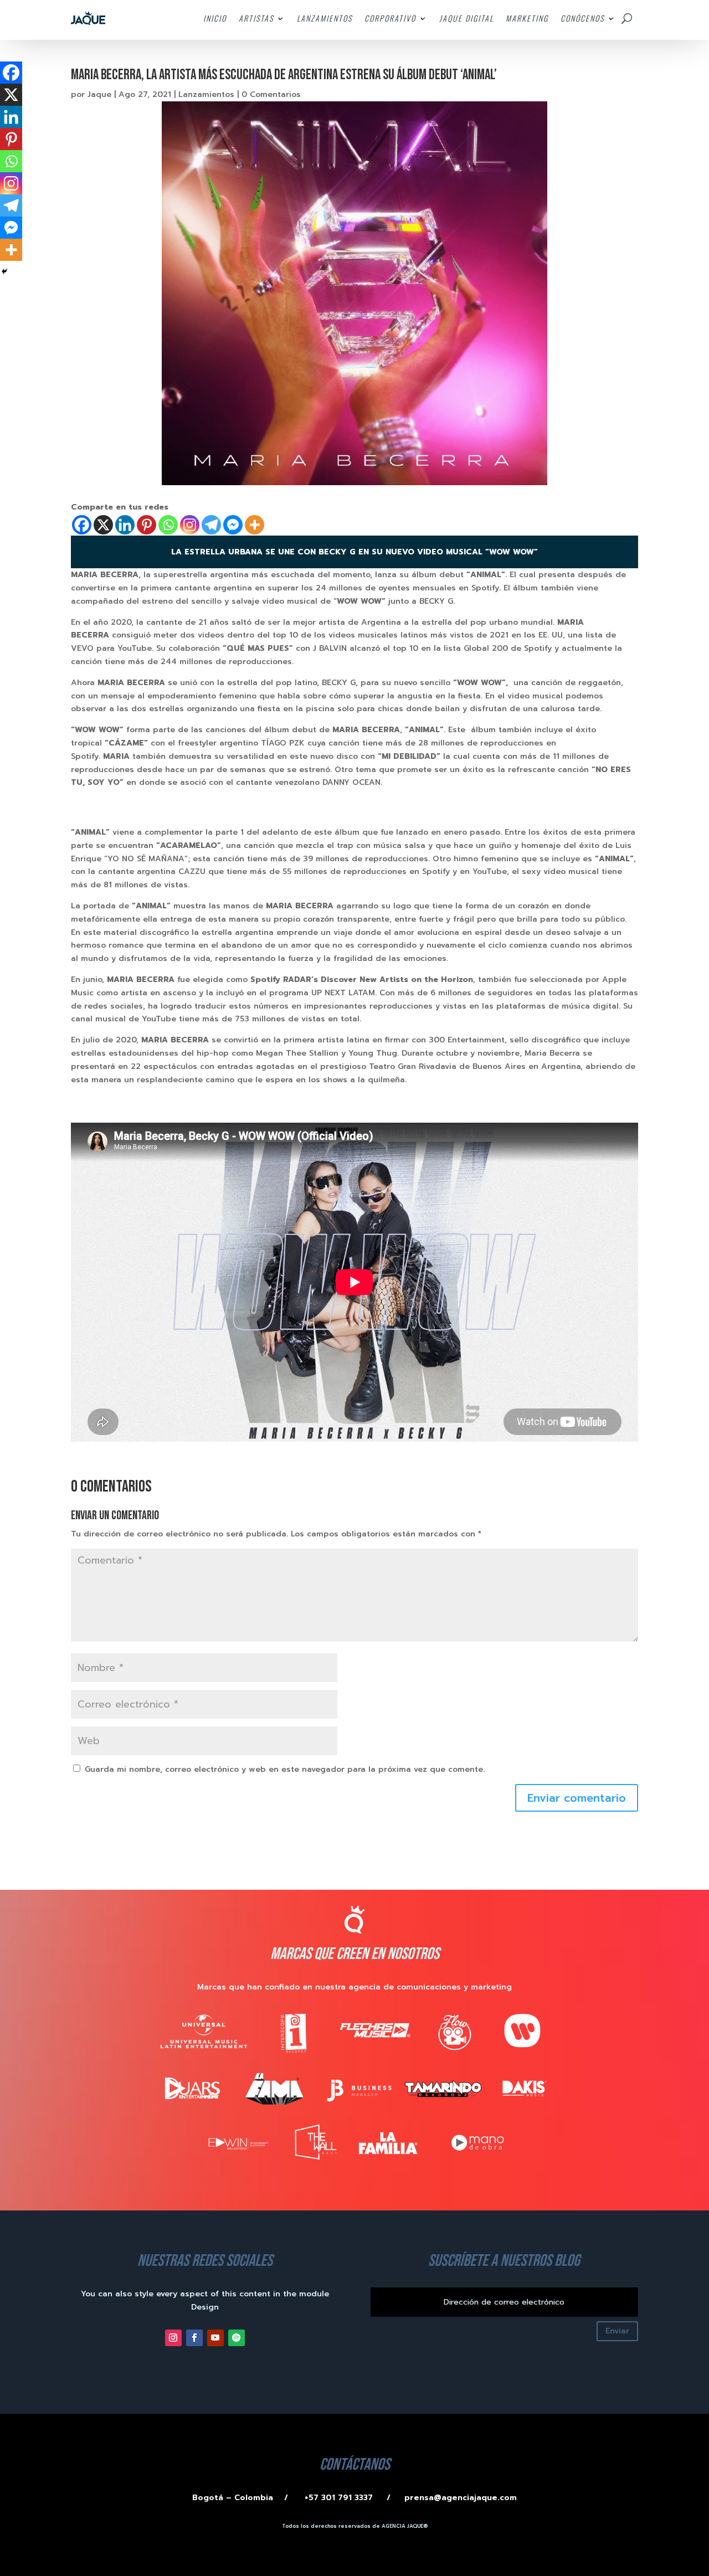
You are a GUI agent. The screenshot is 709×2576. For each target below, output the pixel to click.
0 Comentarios (271, 94)
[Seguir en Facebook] (194, 2338)
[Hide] (4, 271)
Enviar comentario (577, 1798)
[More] (255, 525)
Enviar (617, 2331)
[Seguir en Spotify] (237, 2338)
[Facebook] (82, 525)
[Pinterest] (147, 525)
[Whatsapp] (168, 525)
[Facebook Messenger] (233, 525)
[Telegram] (211, 525)
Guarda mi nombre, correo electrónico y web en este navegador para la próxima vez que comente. (285, 1769)
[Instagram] (190, 525)
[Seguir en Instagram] (173, 2338)
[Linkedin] (125, 525)
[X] (103, 525)
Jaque (99, 94)
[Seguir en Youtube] (215, 2338)
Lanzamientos (206, 94)
